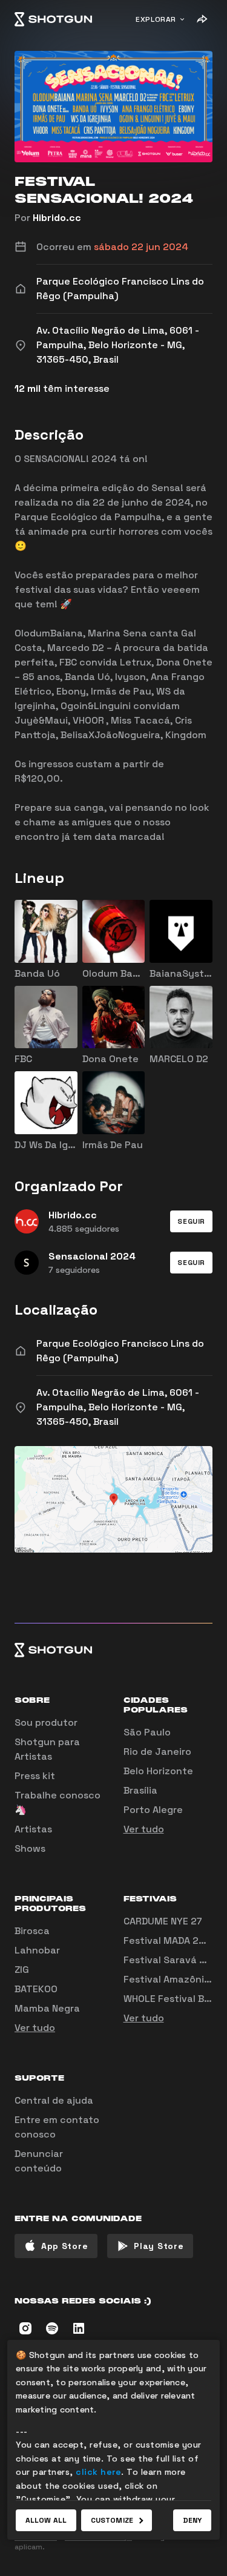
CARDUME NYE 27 (163, 1921)
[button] (191, 1221)
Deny (192, 2520)
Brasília (140, 1790)
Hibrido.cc (57, 218)
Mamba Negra (47, 2008)
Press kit (35, 1776)
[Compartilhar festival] (202, 19)
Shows (30, 1848)
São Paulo (147, 1732)
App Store (64, 2246)
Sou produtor (46, 1722)
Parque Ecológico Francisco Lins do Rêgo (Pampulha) (120, 1351)
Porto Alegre (153, 1810)
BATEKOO (36, 1989)
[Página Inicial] (53, 19)
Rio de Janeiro (157, 1752)
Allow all (46, 2520)
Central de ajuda (54, 2100)
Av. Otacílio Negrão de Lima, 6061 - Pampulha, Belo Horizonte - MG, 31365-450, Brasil (118, 1407)
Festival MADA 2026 (170, 1940)
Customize (112, 2520)
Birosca (32, 1931)
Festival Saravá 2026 (174, 1960)
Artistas (33, 1829)
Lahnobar (37, 1950)
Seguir (191, 1221)
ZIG (22, 1970)
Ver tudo (144, 1829)
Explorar (156, 19)
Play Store (159, 2246)
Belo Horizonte (158, 1771)
